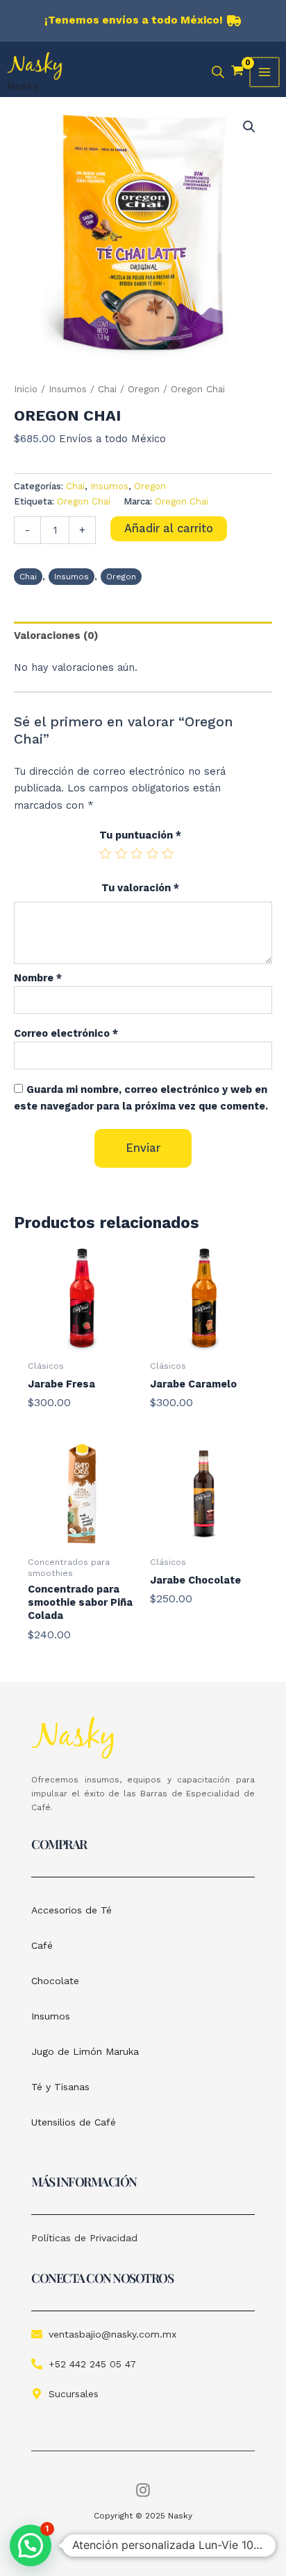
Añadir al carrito (169, 528)
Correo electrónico (66, 1033)
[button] (249, 127)
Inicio (26, 389)
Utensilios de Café (74, 2122)
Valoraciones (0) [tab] (56, 636)
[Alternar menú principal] (264, 72)
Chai (107, 389)
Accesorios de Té (71, 1910)
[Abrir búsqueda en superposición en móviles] (218, 72)
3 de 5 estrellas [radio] (137, 854)
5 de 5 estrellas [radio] (168, 854)
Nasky (23, 86)
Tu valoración (140, 888)
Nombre (38, 978)
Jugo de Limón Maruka (85, 2051)
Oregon (144, 389)
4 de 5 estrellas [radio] (153, 854)
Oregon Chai (84, 501)
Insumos (68, 389)
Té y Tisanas (60, 2087)
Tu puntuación (140, 835)
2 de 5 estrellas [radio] (121, 854)
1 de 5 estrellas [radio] (106, 854)
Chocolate (55, 1981)
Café (42, 1945)
